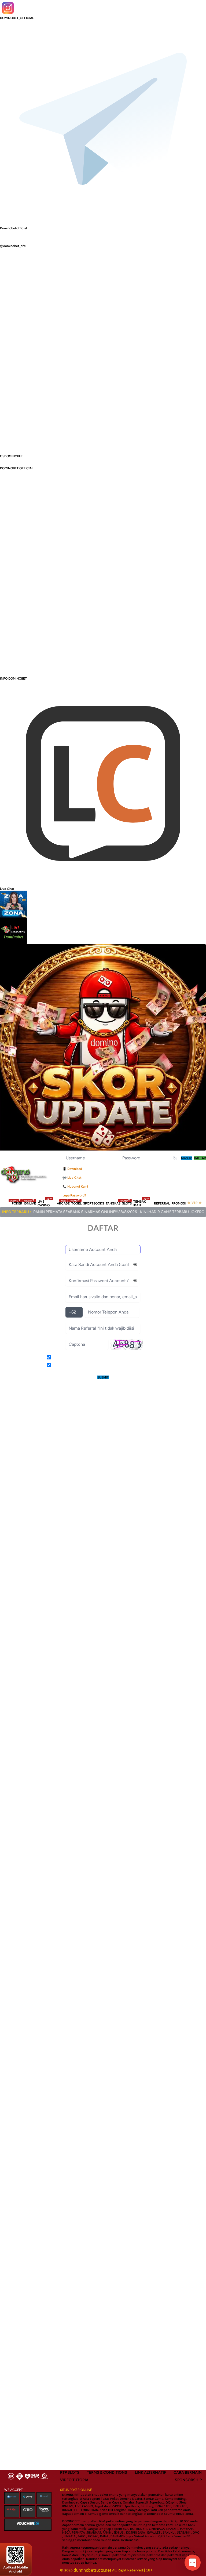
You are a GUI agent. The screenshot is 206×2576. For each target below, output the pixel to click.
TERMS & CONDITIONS (107, 2472)
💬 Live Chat (72, 1178)
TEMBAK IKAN (141, 1203)
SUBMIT (103, 1377)
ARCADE (63, 1203)
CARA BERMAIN (188, 2472)
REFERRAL (162, 1203)
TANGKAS (113, 1203)
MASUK (186, 1158)
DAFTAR (200, 1158)
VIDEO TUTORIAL (75, 2480)
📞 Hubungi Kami (75, 1187)
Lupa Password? (74, 1195)
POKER (17, 1203)
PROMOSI (179, 1203)
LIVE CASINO (45, 1203)
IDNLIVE (30, 1203)
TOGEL (76, 1203)
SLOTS (127, 1203)
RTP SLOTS (70, 2472)
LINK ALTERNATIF (150, 2472)
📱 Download (72, 1169)
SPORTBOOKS (94, 1203)
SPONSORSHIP (188, 2480)
